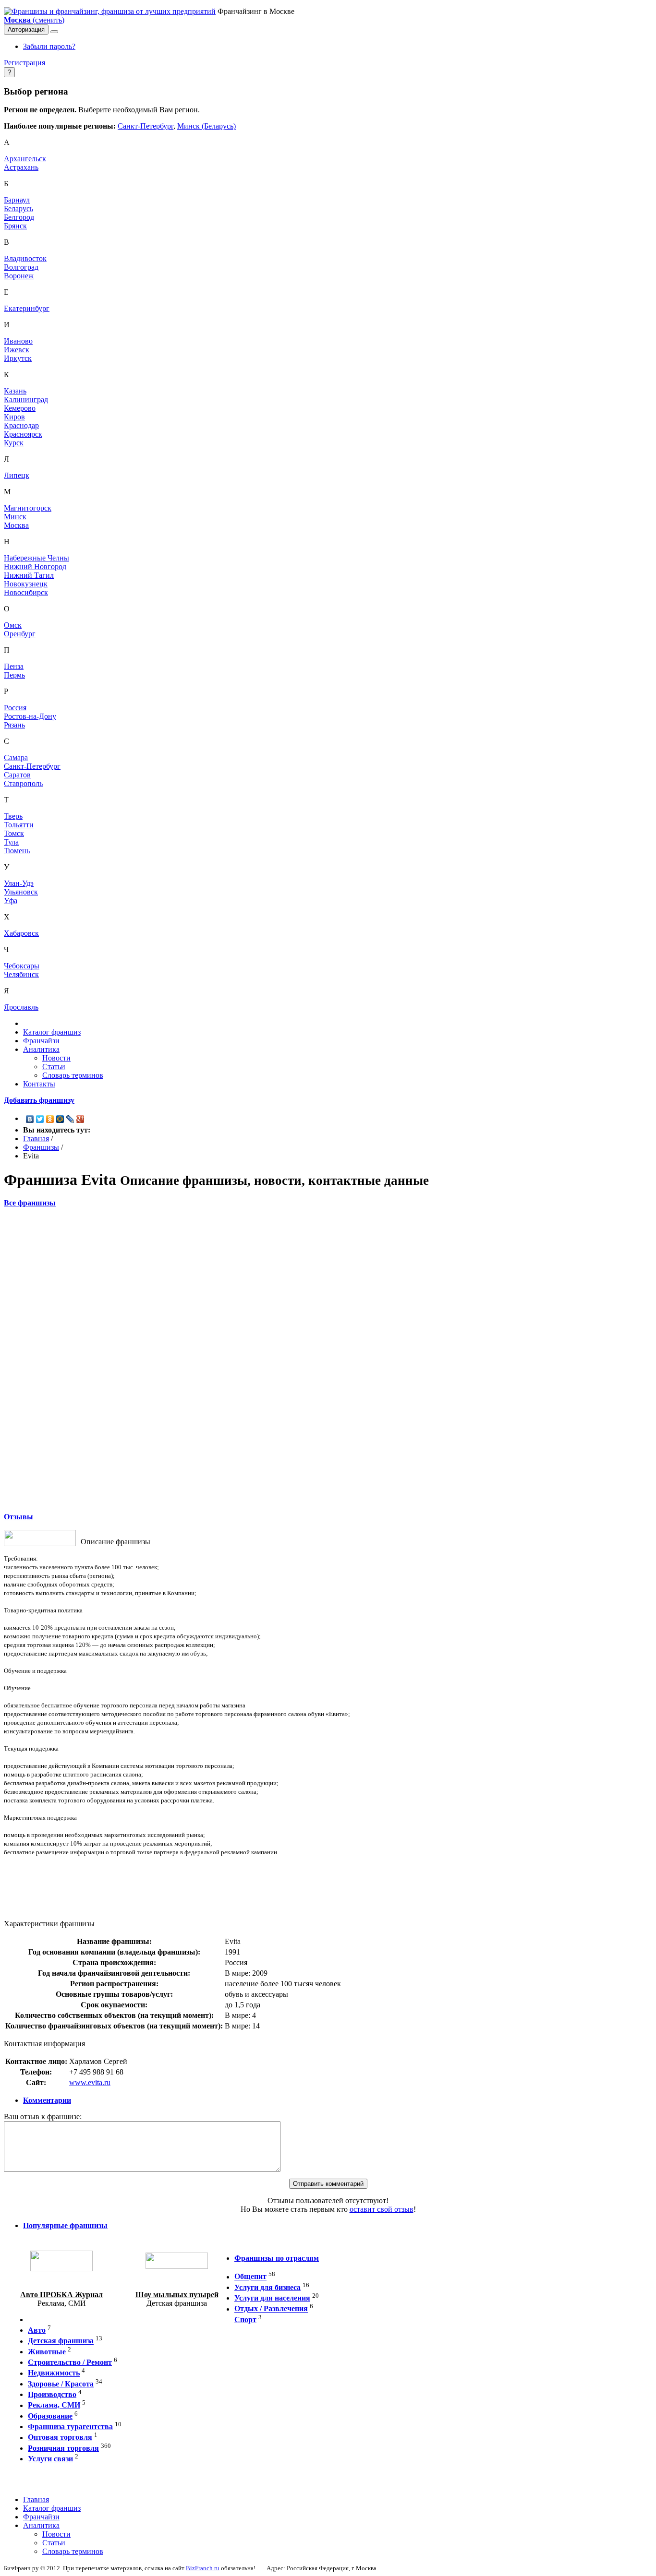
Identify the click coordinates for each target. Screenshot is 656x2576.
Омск (13, 625)
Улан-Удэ (19, 883)
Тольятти (19, 825)
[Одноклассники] (50, 1119)
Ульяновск (21, 892)
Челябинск (21, 974)
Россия (15, 708)
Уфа (11, 900)
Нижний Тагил (29, 575)
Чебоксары (22, 966)
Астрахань (21, 167)
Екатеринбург (27, 308)
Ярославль (21, 1007)
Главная (36, 1139)
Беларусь (18, 209)
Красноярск (23, 434)
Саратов (17, 775)
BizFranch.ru (203, 2568)
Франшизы (41, 1147)
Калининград (26, 400)
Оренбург (20, 634)
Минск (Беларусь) (207, 126)
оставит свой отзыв (382, 2209)
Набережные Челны (36, 558)
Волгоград (21, 267)
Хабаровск (21, 933)
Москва (16, 525)
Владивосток (25, 258)
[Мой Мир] (60, 1119)
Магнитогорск (28, 508)
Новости (56, 1058)
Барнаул (17, 200)
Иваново (18, 341)
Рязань (14, 725)
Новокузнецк (26, 584)
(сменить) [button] (34, 20)
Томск (14, 833)
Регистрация (24, 63)
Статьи (54, 1067)
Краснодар (21, 425)
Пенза (14, 666)
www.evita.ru (90, 2082)
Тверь (13, 816)
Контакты (39, 1084)
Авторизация (26, 30)
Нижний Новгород (35, 566)
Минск (15, 517)
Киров (14, 417)
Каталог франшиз (52, 1032)
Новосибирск (26, 592)
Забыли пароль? (49, 46)
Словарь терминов (73, 1075)
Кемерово (20, 408)
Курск (14, 443)
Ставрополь (23, 783)
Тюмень (17, 851)
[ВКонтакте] (30, 1119)
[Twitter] (40, 1119)
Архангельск (25, 159)
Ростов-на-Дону (30, 716)
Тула (11, 842)
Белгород (19, 217)
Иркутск (18, 358)
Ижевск (17, 350)
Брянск (15, 226)
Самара (16, 757)
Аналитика (41, 1049)
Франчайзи (41, 1041)
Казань (15, 391)
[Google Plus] (80, 1119)
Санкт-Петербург (146, 126)
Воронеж (19, 276)
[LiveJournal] (70, 1119)
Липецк (17, 475)
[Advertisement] (328, 1359)
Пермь (14, 675)
